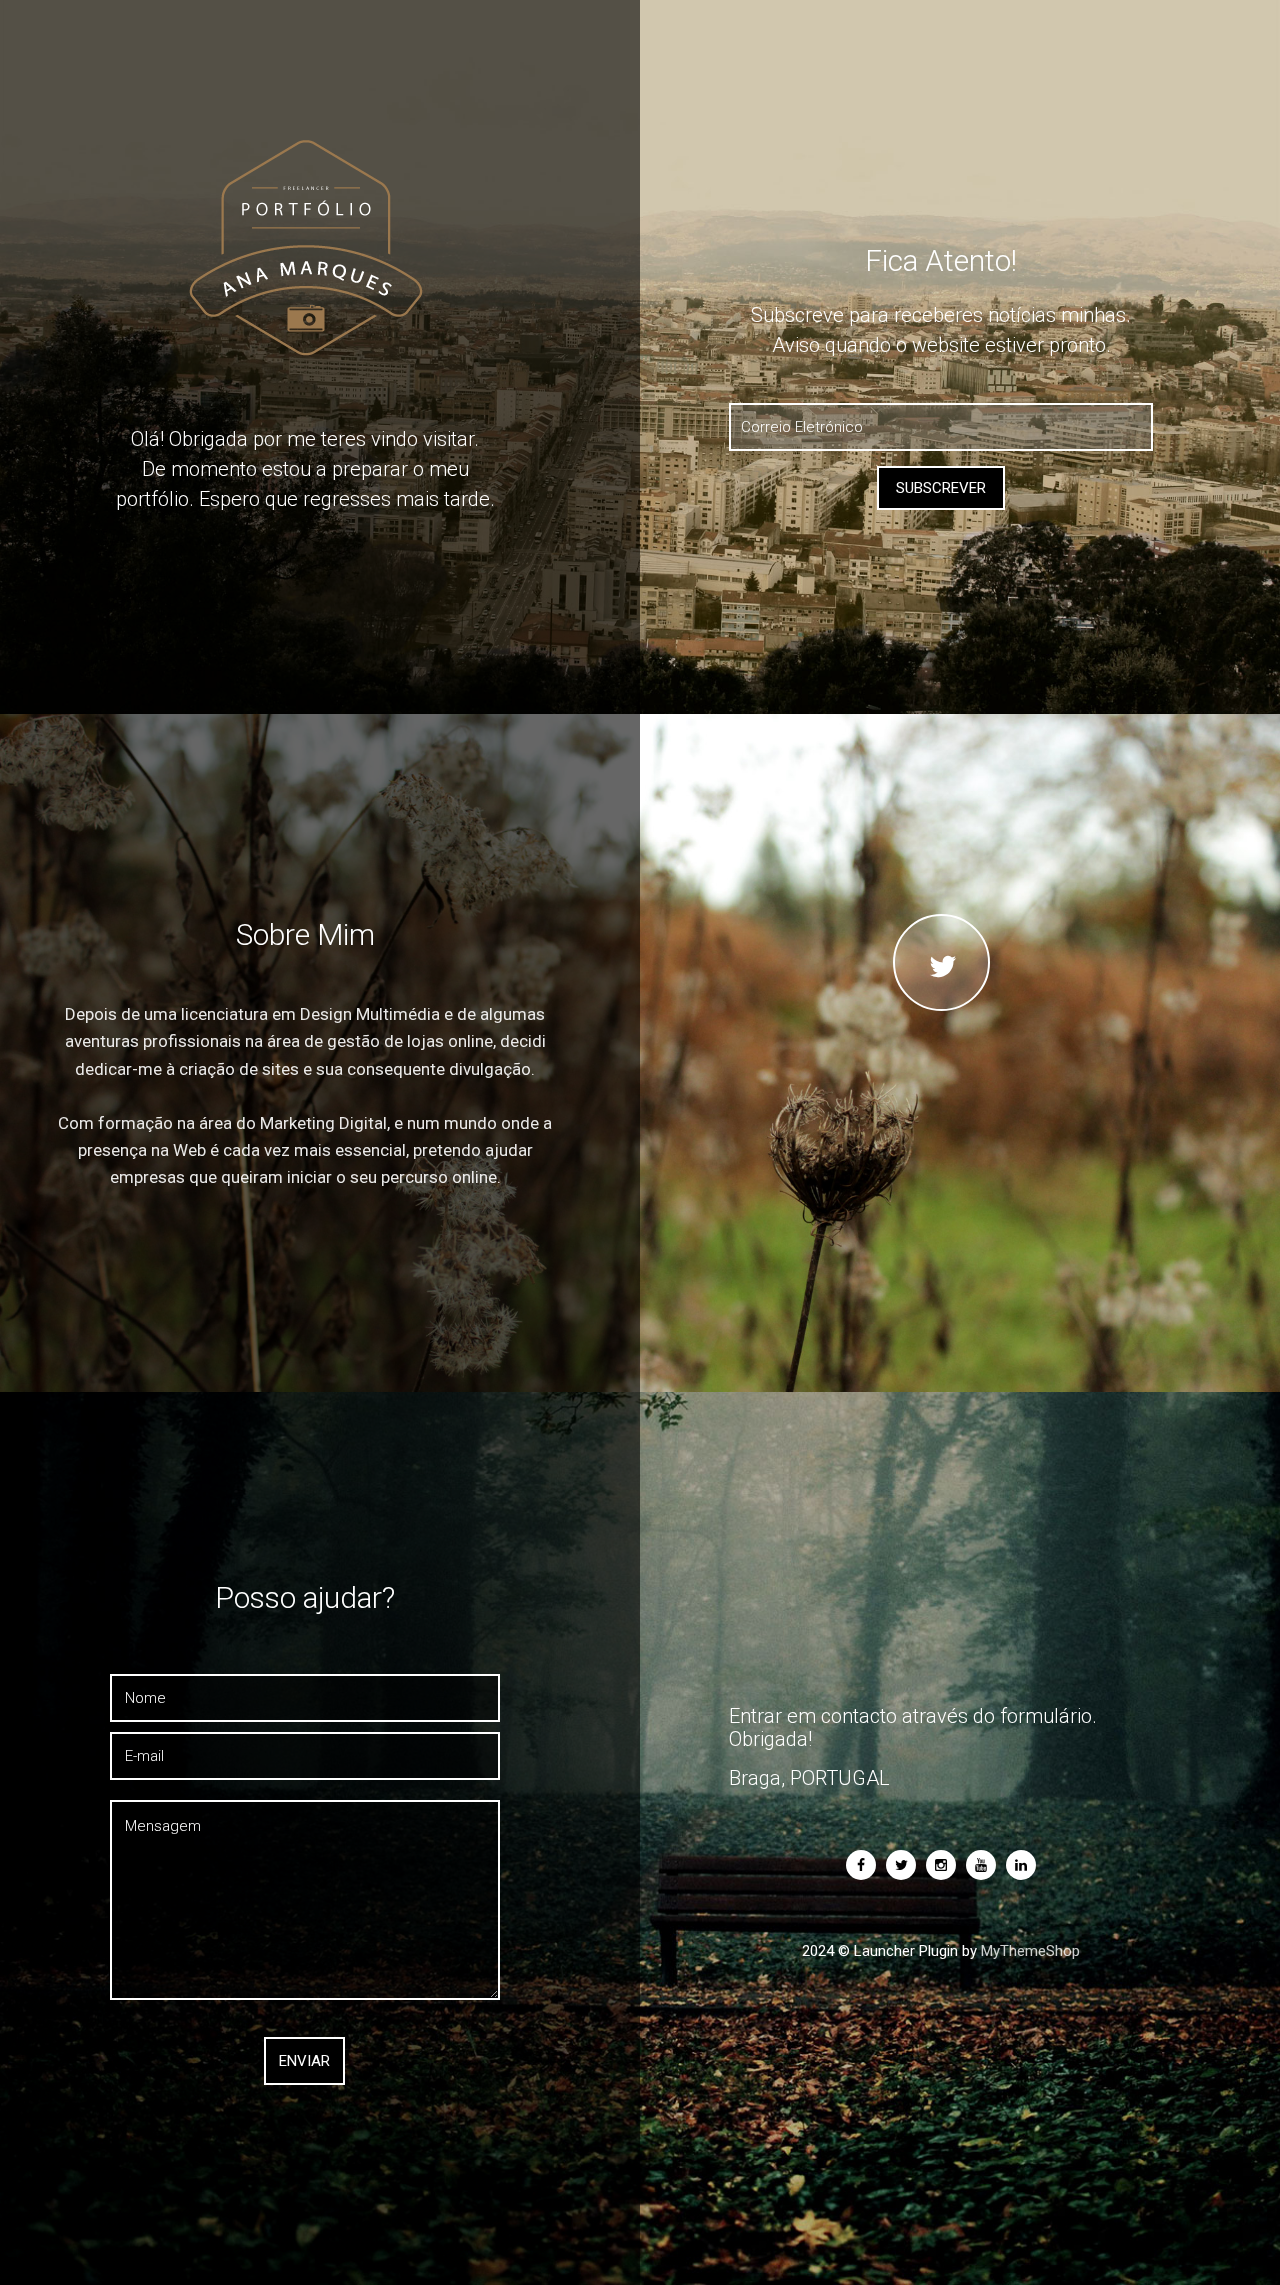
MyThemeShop (1030, 1951)
